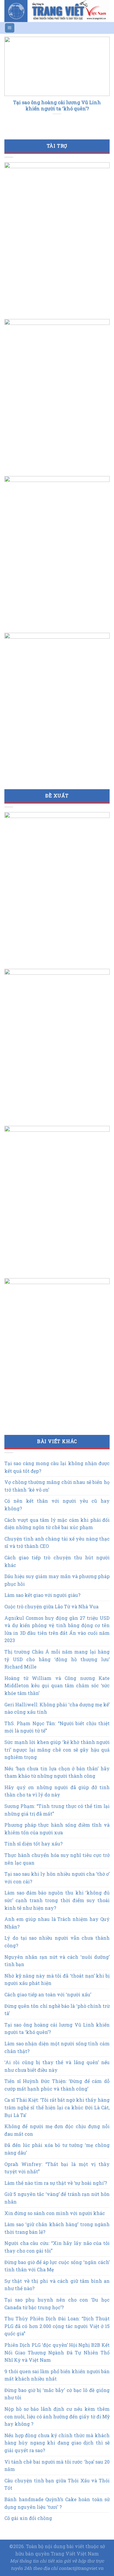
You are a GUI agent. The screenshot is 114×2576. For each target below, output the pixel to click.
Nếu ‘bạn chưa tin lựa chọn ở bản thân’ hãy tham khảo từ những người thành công (57, 1772)
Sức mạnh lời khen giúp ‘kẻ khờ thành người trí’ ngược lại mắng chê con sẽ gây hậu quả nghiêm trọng (57, 1750)
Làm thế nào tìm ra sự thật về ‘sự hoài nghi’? (56, 2183)
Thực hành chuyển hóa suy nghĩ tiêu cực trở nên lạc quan (57, 1859)
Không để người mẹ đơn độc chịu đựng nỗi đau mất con (57, 2130)
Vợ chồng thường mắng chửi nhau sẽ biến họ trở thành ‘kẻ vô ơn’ (57, 1486)
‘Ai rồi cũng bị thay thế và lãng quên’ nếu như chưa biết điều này (57, 2066)
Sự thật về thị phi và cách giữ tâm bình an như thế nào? (57, 2285)
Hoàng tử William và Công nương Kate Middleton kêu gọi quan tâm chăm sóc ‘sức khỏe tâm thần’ (57, 1686)
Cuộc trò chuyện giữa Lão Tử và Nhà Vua (51, 1606)
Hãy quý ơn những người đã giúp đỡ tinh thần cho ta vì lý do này (57, 1791)
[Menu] (10, 28)
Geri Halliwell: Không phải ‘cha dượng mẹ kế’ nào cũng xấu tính (57, 1708)
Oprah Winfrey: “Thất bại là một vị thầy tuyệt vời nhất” (57, 2168)
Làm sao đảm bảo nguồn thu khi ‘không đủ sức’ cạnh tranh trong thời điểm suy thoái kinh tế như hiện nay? (57, 1900)
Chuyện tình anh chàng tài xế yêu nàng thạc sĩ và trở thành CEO (57, 1542)
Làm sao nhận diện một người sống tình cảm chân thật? (57, 2047)
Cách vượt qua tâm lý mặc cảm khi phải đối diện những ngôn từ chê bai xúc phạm (57, 1524)
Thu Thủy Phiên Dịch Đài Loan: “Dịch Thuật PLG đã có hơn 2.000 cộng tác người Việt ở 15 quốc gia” (57, 2326)
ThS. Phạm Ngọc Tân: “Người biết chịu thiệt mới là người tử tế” (57, 1727)
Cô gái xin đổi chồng (28, 2518)
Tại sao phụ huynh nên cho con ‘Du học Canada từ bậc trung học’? (57, 2303)
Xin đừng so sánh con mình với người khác (55, 2213)
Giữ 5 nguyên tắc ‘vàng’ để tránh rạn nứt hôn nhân (57, 2198)
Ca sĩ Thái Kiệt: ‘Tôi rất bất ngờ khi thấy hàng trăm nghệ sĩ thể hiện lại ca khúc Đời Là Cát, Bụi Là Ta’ (57, 2107)
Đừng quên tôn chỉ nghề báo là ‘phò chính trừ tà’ (57, 2010)
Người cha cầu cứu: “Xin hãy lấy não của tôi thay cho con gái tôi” (57, 2247)
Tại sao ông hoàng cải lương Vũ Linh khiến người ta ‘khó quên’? (57, 2028)
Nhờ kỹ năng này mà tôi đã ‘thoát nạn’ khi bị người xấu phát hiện (57, 1979)
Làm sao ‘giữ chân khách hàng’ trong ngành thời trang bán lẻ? (57, 2228)
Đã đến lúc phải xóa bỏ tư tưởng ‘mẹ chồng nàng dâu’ (57, 2149)
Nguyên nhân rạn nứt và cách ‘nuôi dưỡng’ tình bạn (57, 1961)
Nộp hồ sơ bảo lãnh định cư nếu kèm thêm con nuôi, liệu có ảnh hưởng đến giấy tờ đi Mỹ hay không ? (57, 2416)
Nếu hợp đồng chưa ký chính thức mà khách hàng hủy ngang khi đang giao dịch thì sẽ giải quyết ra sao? (57, 2443)
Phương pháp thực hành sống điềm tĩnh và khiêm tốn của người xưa (57, 1829)
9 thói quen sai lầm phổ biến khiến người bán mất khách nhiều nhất (57, 2375)
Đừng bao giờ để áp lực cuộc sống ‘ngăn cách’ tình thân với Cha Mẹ (57, 2266)
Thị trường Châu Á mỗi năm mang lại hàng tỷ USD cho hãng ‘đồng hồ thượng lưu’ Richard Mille (57, 1659)
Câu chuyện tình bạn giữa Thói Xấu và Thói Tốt (57, 2484)
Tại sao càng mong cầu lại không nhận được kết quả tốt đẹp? (57, 1467)
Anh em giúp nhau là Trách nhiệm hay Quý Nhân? (57, 1923)
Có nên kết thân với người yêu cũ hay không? (57, 1505)
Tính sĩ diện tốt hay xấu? (33, 1844)
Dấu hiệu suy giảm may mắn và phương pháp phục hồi (57, 1580)
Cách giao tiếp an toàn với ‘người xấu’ (48, 1994)
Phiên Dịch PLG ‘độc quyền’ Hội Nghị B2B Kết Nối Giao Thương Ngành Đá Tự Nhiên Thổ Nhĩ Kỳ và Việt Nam (57, 2352)
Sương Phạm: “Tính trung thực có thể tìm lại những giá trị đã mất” (57, 1810)
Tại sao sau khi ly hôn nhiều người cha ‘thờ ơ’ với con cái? (57, 1878)
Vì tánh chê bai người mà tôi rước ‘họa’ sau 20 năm (57, 2465)
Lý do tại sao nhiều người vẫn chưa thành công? (57, 1942)
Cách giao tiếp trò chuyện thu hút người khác (57, 1561)
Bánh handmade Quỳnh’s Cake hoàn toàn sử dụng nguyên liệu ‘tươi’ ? (57, 2503)
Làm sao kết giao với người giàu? (42, 1595)
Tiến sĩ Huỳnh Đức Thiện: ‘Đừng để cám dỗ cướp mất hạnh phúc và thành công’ (57, 2085)
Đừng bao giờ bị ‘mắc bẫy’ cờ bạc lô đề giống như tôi (57, 2394)
